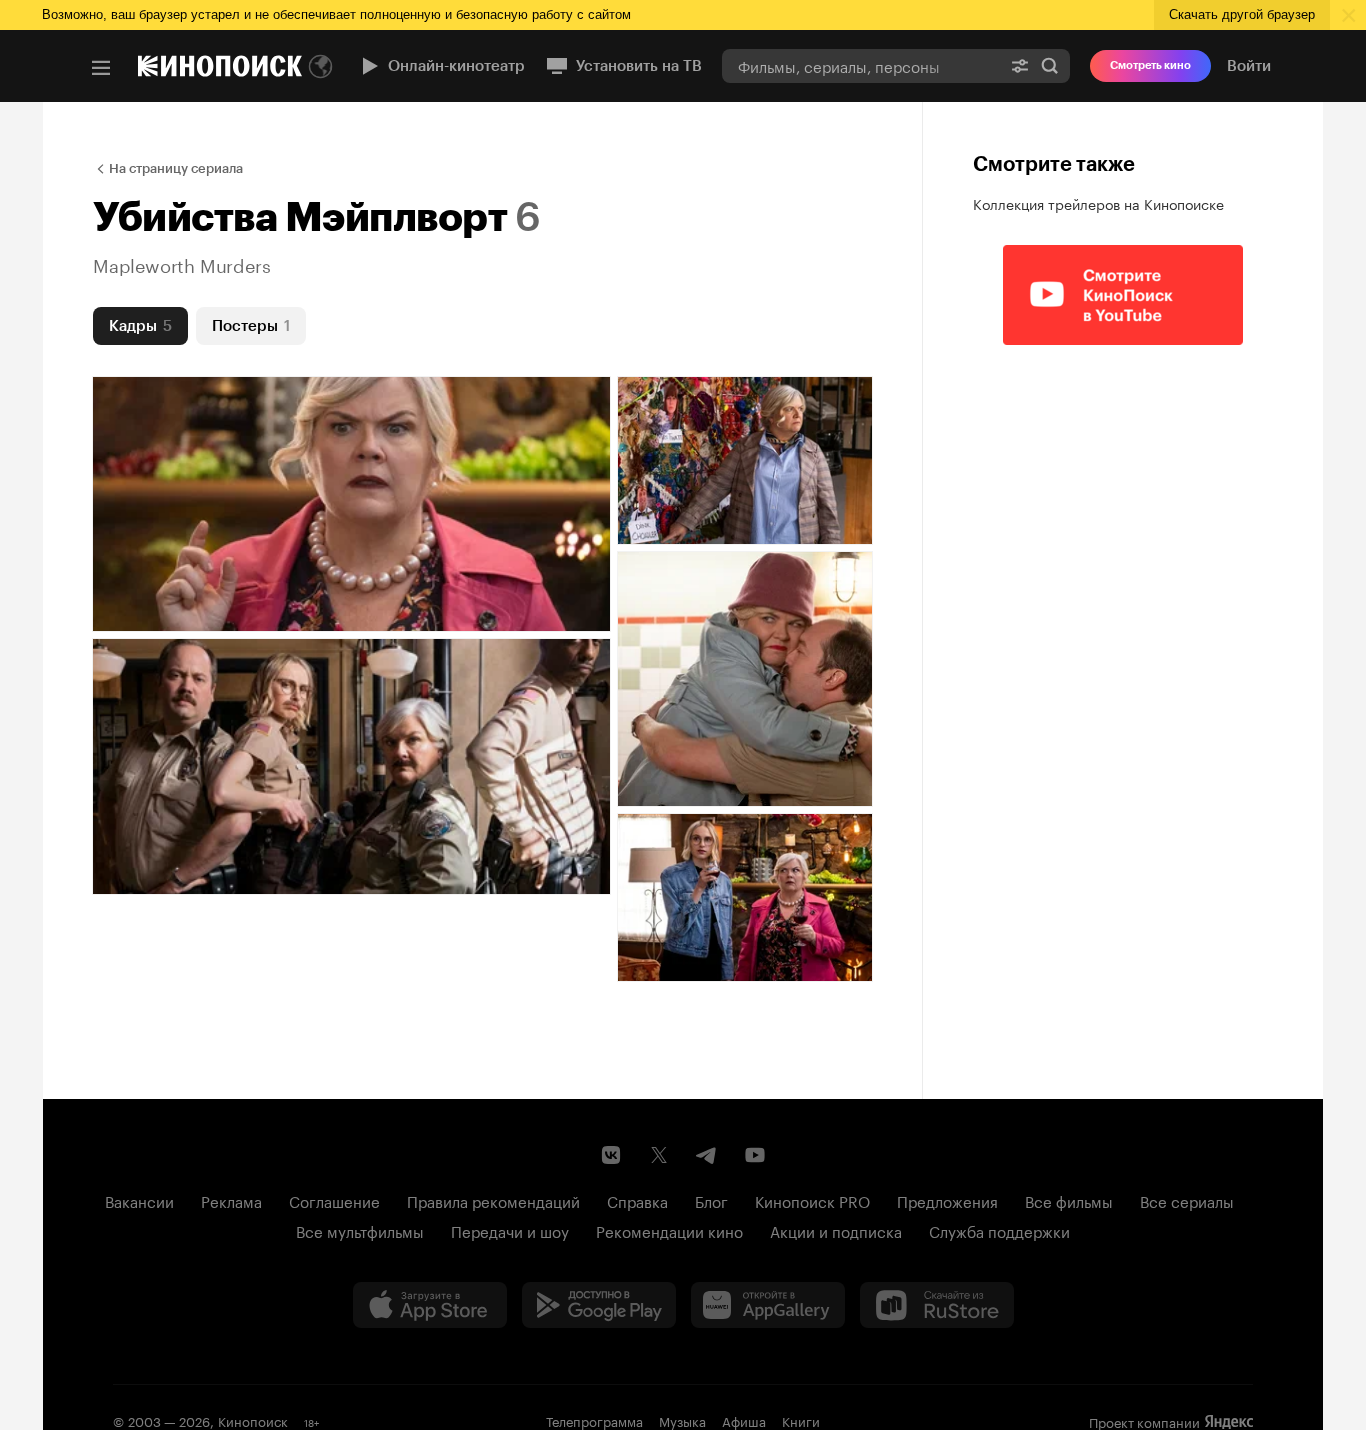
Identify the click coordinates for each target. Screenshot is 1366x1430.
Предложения (947, 1200)
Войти (1249, 66)
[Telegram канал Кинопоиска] (707, 1155)
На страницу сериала (176, 168)
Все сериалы (1187, 1200)
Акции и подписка (836, 1230)
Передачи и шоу (510, 1230)
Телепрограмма (594, 1420)
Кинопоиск (253, 1420)
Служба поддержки (999, 1230)
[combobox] (861, 65)
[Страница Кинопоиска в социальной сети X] (659, 1155)
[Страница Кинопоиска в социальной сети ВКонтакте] (611, 1155)
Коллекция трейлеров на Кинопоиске (1098, 203)
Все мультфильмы (360, 1230)
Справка (637, 1200)
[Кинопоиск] (220, 66)
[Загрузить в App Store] (430, 1305)
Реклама (231, 1200)
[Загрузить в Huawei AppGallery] (768, 1305)
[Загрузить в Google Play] (599, 1305)
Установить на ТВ (639, 66)
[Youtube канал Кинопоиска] (755, 1155)
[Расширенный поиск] (1020, 65)
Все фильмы (1069, 1200)
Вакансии (139, 1200)
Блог (711, 1200)
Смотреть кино (1150, 65)
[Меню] (101, 68)
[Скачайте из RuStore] (937, 1305)
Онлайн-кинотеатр (456, 66)
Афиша (744, 1420)
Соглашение (334, 1200)
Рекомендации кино (669, 1230)
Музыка (682, 1420)
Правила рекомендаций (493, 1200)
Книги (801, 1420)
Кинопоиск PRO (812, 1200)
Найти (1050, 65)
